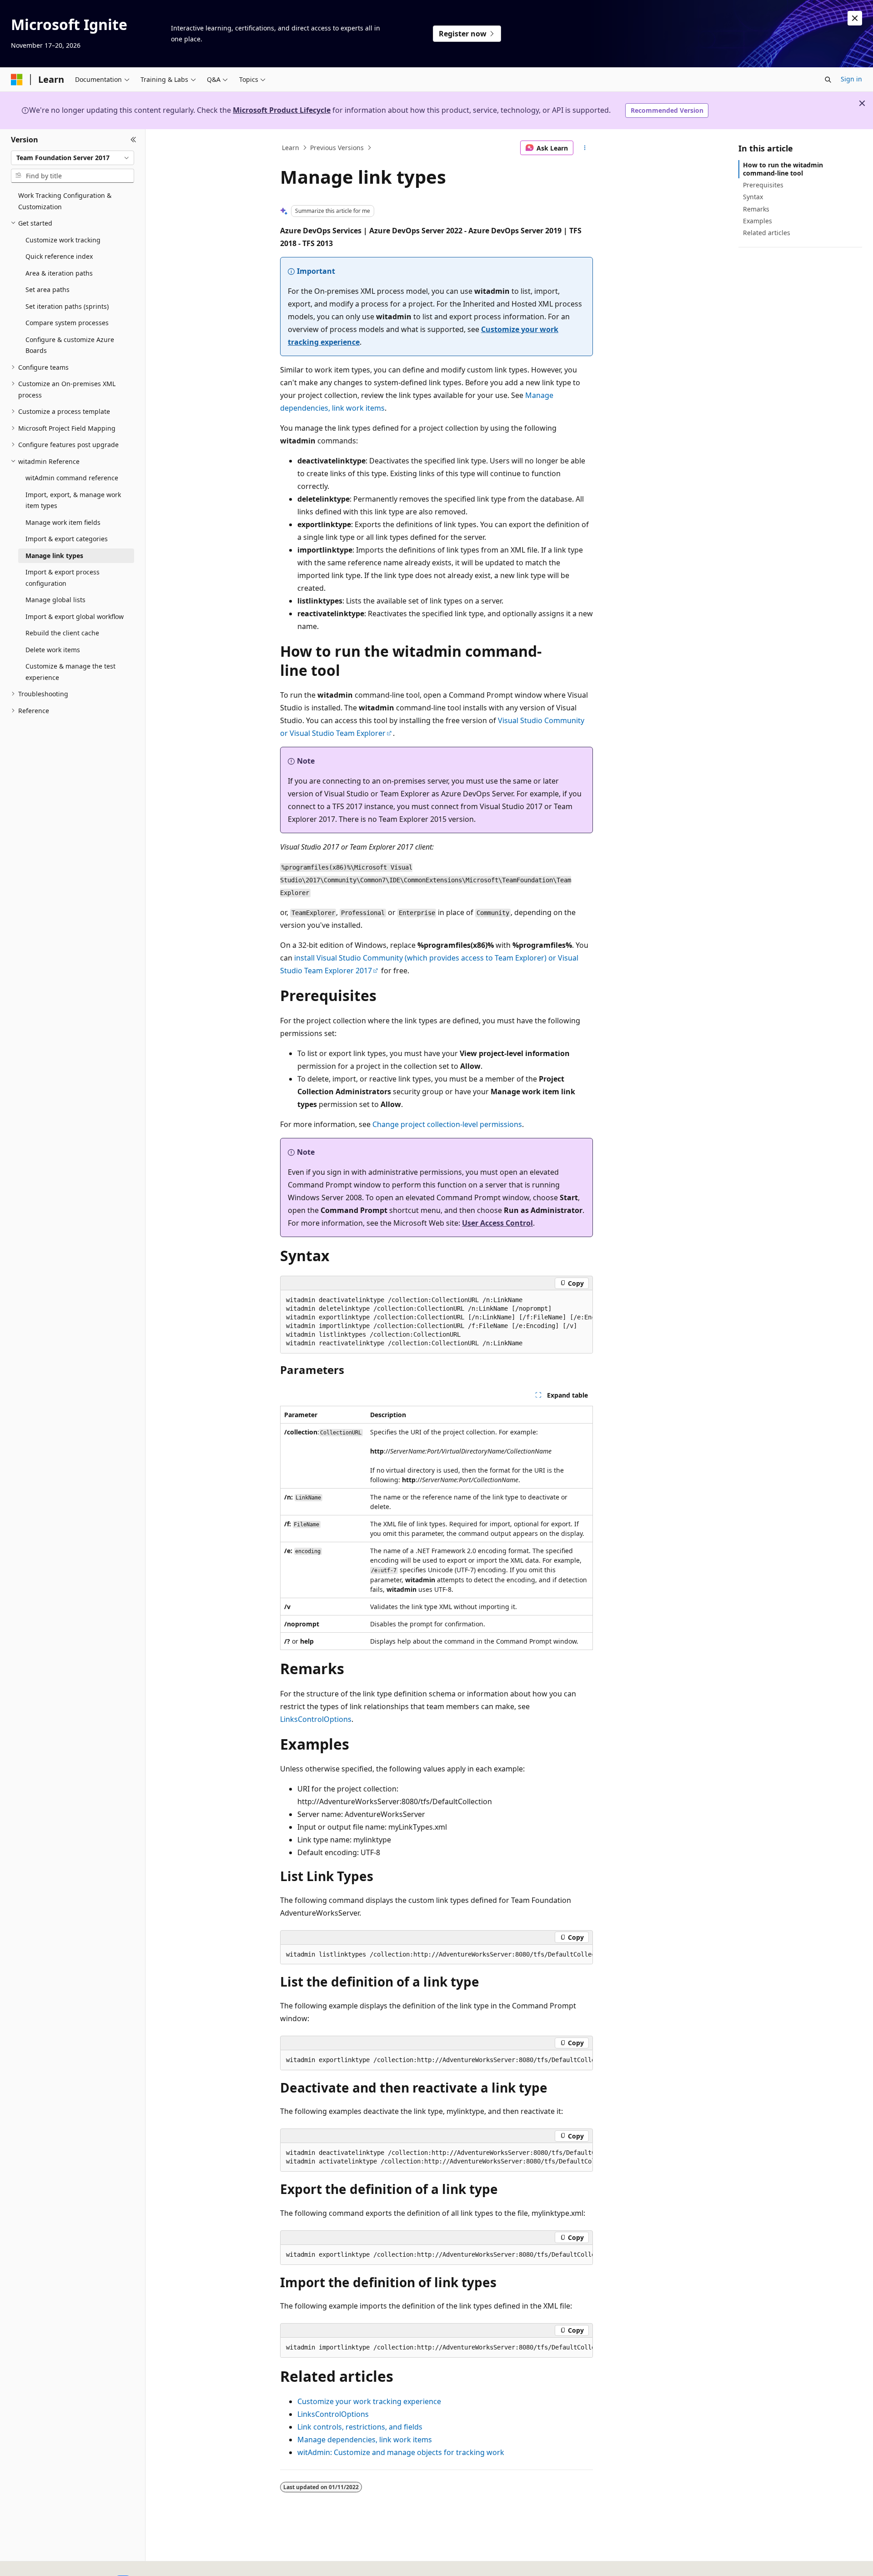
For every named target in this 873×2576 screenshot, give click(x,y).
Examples (758, 221)
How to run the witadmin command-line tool (783, 169)
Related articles (767, 233)
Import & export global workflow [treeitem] (75, 616)
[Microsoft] (17, 80)
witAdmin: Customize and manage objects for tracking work (401, 2452)
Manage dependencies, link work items (365, 2440)
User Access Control (497, 1223)
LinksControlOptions (316, 1719)
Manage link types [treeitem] (54, 556)
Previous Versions (337, 148)
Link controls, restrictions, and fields (360, 2427)
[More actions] (585, 148)
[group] (436, 1322)
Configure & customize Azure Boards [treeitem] (70, 345)
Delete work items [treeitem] (53, 650)
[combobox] (73, 158)
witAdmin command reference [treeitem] (72, 478)
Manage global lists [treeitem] (55, 600)
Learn (291, 148)
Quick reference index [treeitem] (59, 256)
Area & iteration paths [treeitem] (59, 273)
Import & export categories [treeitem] (67, 539)
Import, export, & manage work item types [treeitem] (73, 500)
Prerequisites (763, 185)
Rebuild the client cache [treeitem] (62, 633)
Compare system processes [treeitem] (67, 323)
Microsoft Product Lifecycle (282, 110)
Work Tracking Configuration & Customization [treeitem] (65, 201)
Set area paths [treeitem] (48, 289)
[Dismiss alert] (855, 18)
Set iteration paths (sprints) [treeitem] (67, 306)
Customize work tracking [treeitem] (63, 240)
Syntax (753, 197)
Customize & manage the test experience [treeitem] (70, 672)
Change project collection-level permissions (447, 1124)
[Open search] (828, 80)
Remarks (756, 209)
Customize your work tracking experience (369, 2401)
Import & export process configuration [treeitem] (63, 578)
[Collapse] (133, 140)
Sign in (851, 79)
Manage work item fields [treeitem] (63, 522)
